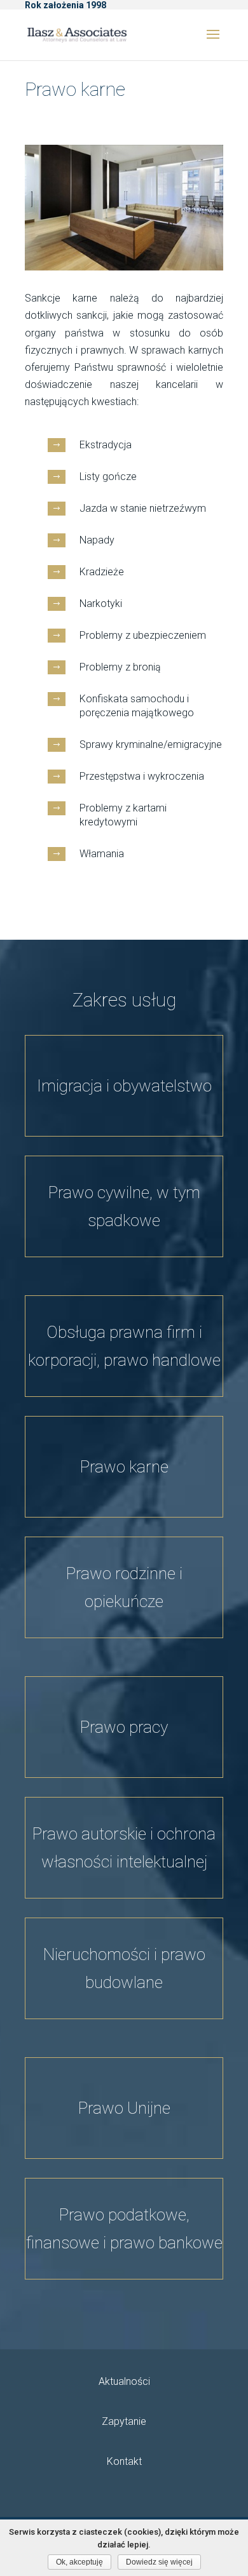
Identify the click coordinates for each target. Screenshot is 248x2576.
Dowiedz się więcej (159, 2562)
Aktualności (124, 2381)
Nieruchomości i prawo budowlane (124, 1968)
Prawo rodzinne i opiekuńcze (124, 1587)
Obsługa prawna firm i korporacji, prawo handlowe (124, 1346)
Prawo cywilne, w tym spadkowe (124, 1206)
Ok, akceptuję (79, 2562)
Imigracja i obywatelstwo (124, 1086)
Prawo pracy (124, 1727)
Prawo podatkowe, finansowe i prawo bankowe (124, 2229)
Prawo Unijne (124, 2108)
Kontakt (124, 2461)
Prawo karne (124, 1467)
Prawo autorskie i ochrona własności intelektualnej (124, 1848)
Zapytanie (124, 2421)
